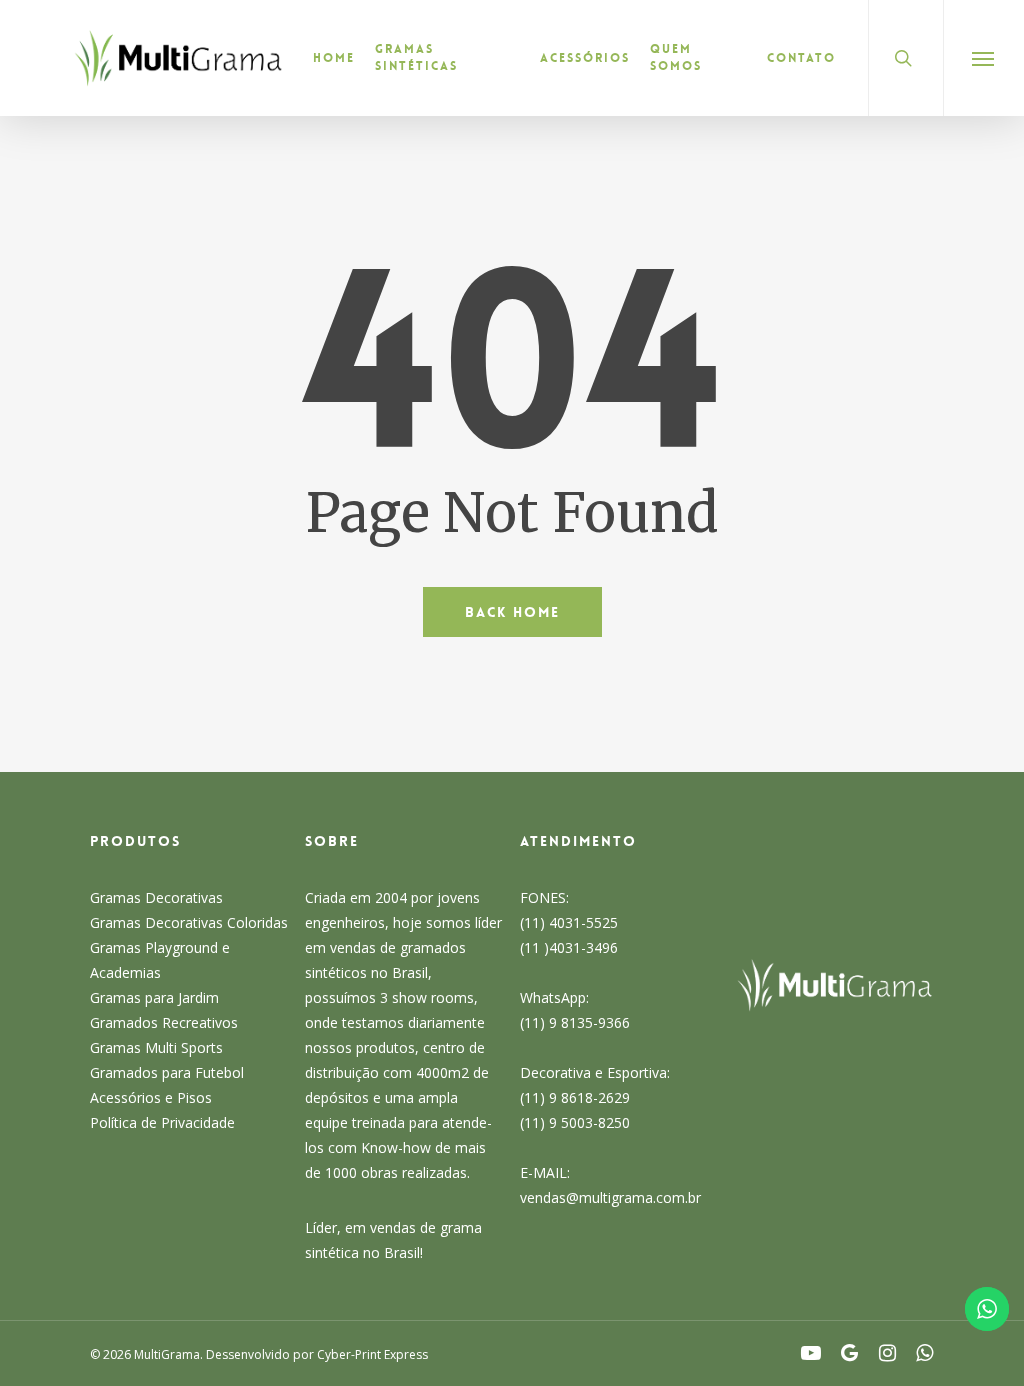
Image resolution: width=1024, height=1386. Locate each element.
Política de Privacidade (162, 1122)
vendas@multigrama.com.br (610, 1197)
